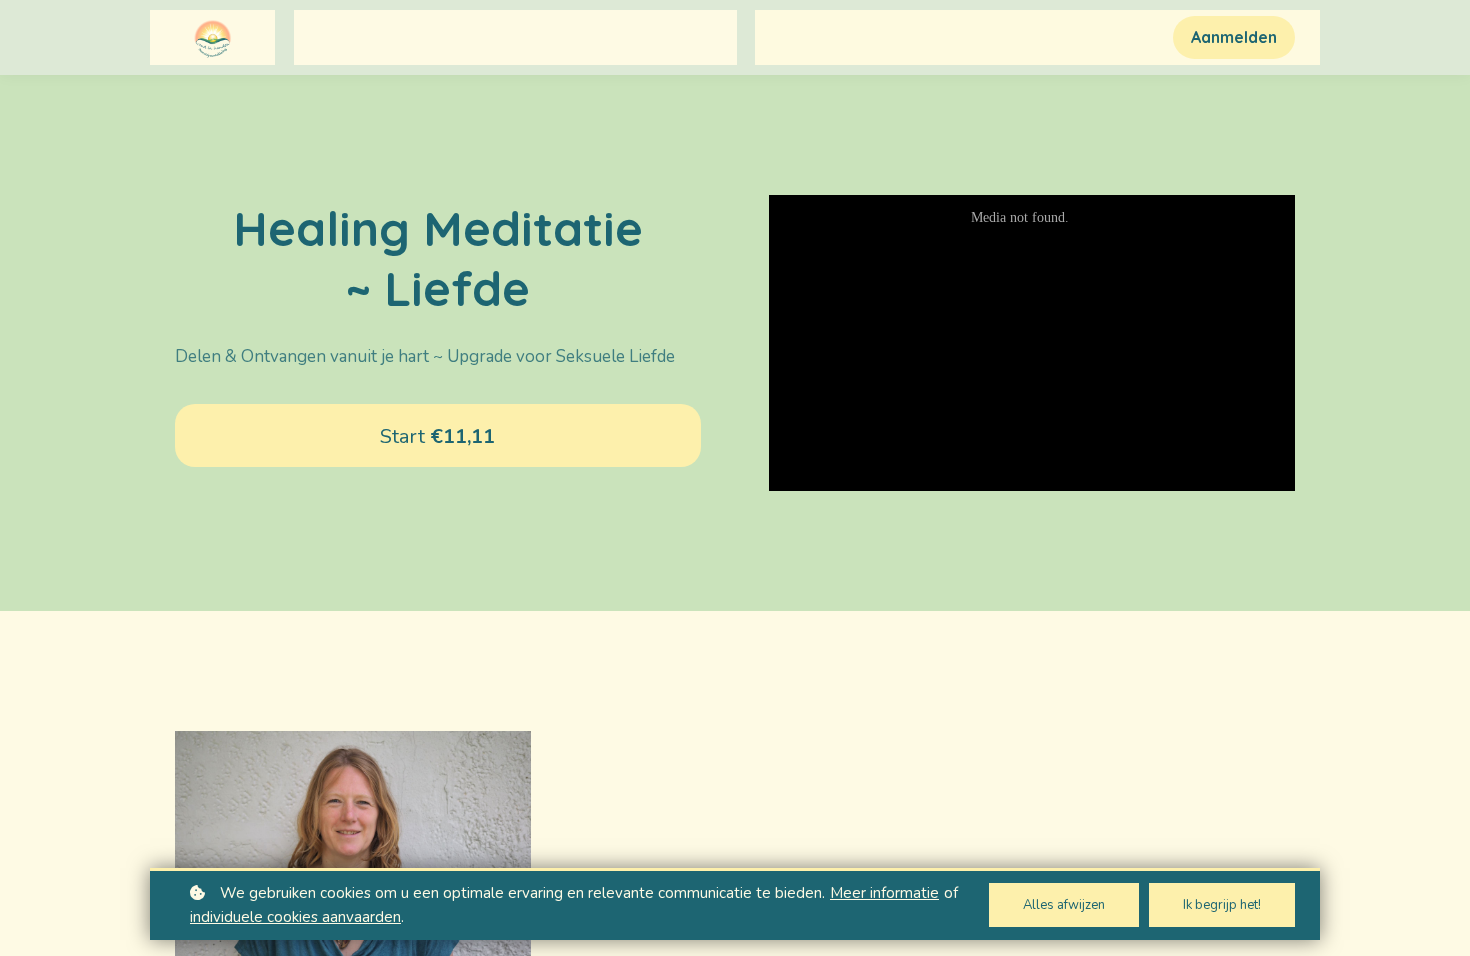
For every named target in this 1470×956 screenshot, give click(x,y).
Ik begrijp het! (1222, 905)
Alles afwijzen (1064, 905)
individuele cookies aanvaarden (295, 917)
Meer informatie (884, 893)
